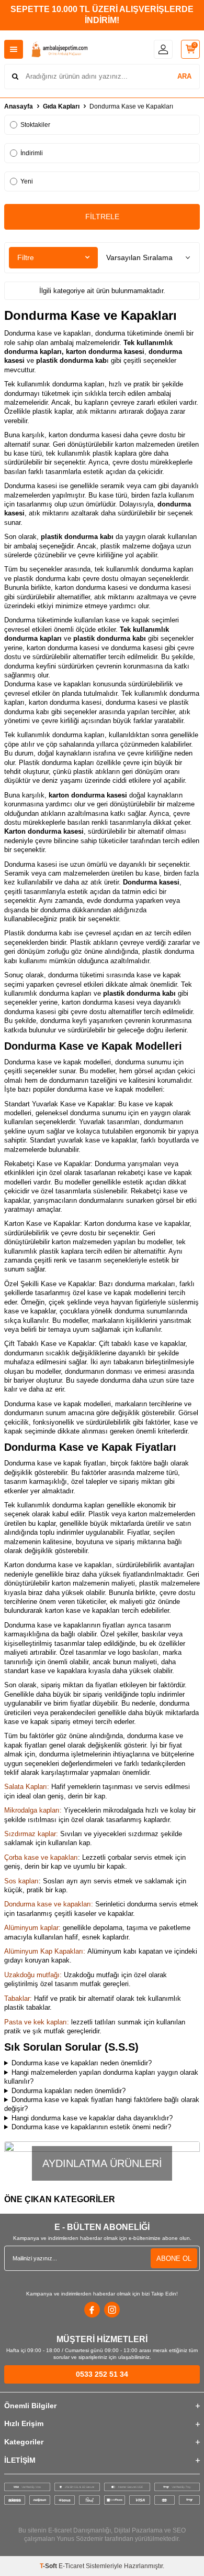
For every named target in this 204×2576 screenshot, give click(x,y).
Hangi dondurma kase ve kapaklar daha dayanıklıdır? (92, 2118)
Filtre (26, 257)
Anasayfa (19, 106)
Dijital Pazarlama (138, 2530)
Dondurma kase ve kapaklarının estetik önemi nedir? (91, 2127)
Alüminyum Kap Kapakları (44, 1951)
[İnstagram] (112, 2310)
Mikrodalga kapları (32, 1810)
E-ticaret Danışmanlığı (80, 2530)
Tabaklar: (18, 1998)
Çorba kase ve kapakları (41, 1857)
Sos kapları (21, 1881)
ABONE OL (174, 2259)
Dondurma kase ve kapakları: (49, 1904)
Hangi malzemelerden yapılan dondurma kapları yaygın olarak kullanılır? (101, 2077)
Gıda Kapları (61, 106)
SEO (179, 2530)
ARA (184, 76)
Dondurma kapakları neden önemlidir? (69, 2091)
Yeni (27, 181)
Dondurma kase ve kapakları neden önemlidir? (82, 2063)
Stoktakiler (35, 125)
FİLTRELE (102, 217)
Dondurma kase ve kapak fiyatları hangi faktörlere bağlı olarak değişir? (102, 2104)
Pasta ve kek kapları (36, 2022)
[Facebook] (92, 2310)
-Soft (49, 2566)
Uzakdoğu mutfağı (32, 1975)
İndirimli (32, 153)
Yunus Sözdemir (80, 2539)
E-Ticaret (71, 2566)
